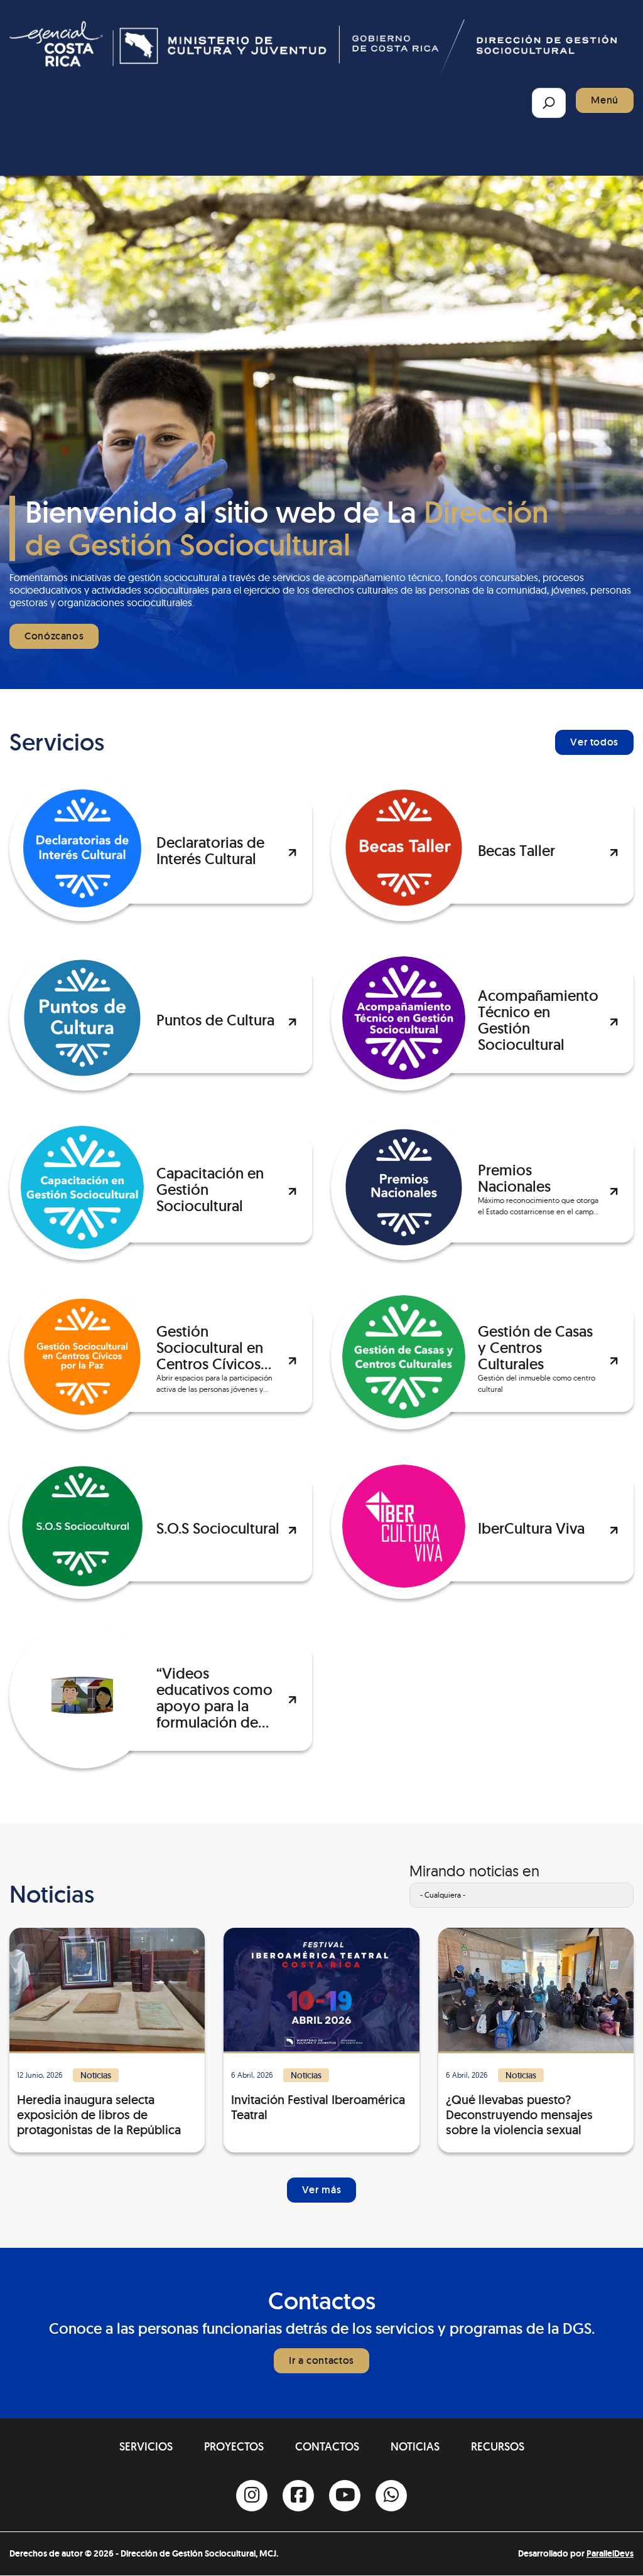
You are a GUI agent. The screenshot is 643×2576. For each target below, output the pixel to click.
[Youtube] (345, 2496)
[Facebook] (298, 2496)
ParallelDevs (610, 2553)
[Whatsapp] (391, 2496)
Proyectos (234, 2446)
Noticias (415, 2446)
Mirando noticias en (474, 1871)
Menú (605, 100)
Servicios (146, 2446)
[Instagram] (252, 2496)
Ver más (321, 2190)
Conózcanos (54, 636)
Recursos (498, 2446)
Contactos (327, 2446)
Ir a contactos (321, 2360)
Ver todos (594, 742)
